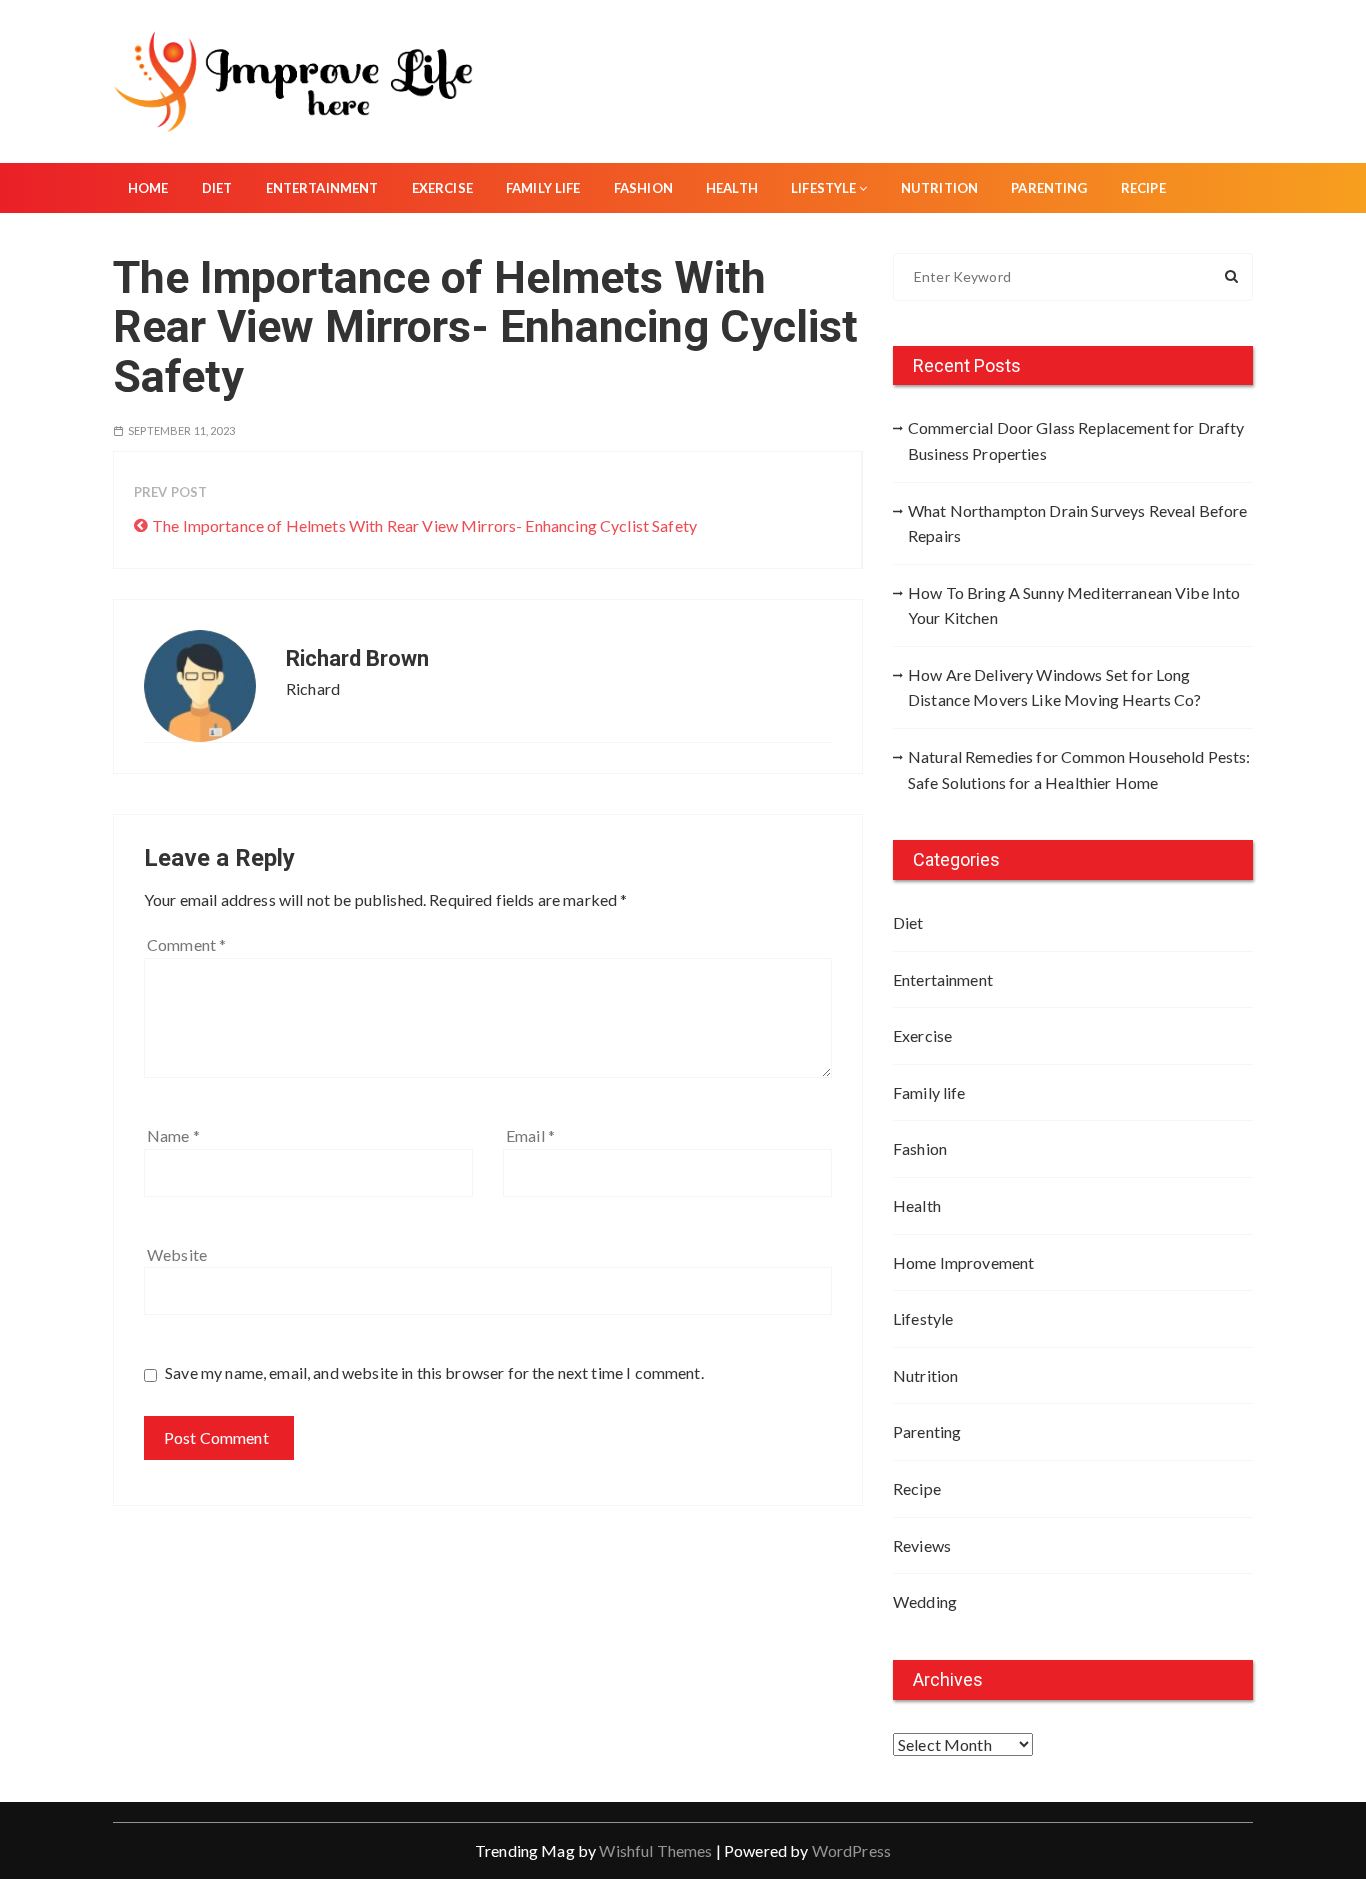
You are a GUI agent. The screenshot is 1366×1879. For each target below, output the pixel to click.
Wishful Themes (655, 1850)
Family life (543, 188)
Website (177, 1254)
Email (530, 1135)
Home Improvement (963, 1262)
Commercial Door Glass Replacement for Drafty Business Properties (1076, 440)
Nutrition (939, 188)
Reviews (922, 1545)
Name (173, 1135)
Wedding (925, 1601)
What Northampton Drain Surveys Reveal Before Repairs (1078, 523)
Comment (186, 944)
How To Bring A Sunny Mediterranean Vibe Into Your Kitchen (1074, 605)
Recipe (1143, 188)
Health (732, 188)
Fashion (643, 188)
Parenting (1049, 188)
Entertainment (322, 188)
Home (148, 188)
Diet (217, 188)
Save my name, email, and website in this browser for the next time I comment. (434, 1372)
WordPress (851, 1850)
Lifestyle (823, 188)
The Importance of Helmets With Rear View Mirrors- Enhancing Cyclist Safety (424, 525)
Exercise (442, 188)
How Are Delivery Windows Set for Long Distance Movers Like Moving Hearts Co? (1055, 687)
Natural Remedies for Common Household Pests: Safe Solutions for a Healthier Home (1079, 769)
